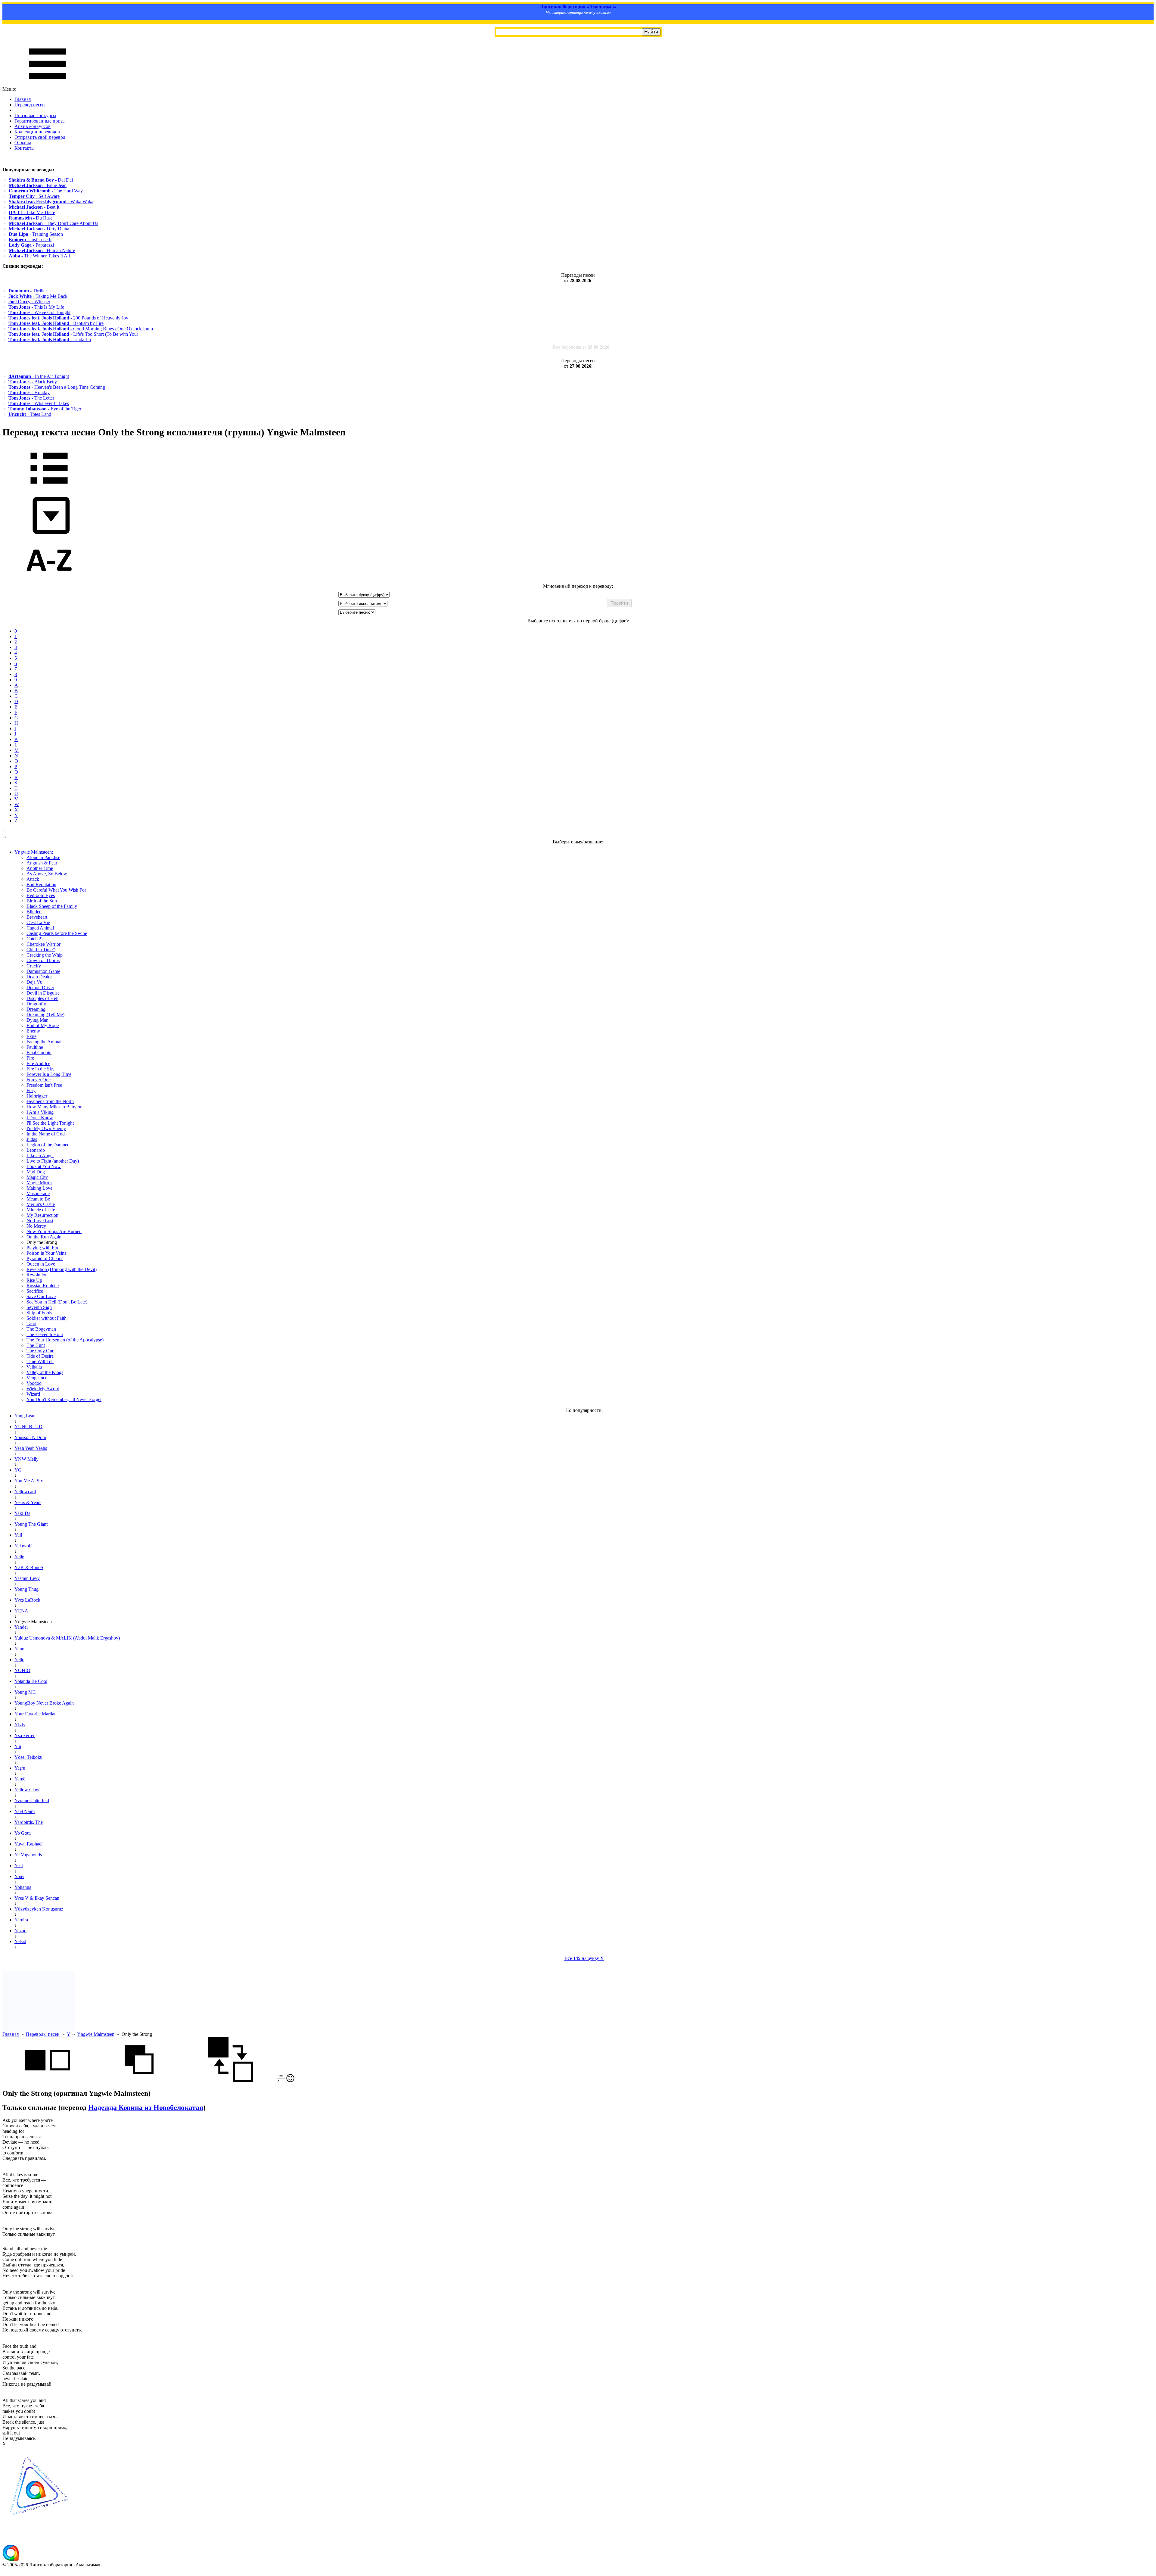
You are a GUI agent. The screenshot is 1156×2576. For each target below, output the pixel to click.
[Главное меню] (48, 84)
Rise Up (34, 1280)
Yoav (19, 1876)
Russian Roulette (43, 1286)
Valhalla (34, 1367)
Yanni (20, 1649)
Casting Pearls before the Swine (57, 933)
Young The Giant (31, 1524)
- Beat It (34, 207)
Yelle (19, 1557)
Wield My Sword (43, 1389)
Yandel (21, 1627)
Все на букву (584, 1958)
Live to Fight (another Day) (53, 1161)
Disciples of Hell (42, 998)
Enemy (33, 1031)
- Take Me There (32, 212)
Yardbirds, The (29, 1822)
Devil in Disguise (43, 993)
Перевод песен (30, 105)
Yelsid (20, 1941)
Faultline (35, 1047)
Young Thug (26, 1589)
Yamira (21, 1920)
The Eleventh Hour (45, 1334)
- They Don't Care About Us (53, 223)
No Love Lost (40, 1221)
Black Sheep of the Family (52, 906)
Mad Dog (36, 1172)
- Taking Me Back (38, 296)
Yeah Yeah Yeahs (31, 1448)
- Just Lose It (30, 240)
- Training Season (36, 234)
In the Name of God (46, 1134)
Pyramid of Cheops (45, 1258)
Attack (33, 879)
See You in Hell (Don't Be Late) (57, 1302)
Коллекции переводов (37, 132)
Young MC (25, 1692)
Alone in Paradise (43, 857)
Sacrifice (35, 1291)
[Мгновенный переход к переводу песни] (49, 534)
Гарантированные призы (40, 121)
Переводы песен (43, 2034)
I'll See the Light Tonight (50, 1123)
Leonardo (36, 1150)
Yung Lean (25, 1416)
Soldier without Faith (47, 1318)
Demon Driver (40, 987)
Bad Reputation (41, 885)
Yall (18, 1535)
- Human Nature (42, 250)
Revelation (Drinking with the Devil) (62, 1269)
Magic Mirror (39, 1183)
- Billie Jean (38, 185)
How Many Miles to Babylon (54, 1107)
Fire (30, 1058)
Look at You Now (44, 1166)
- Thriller (28, 291)
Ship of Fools (39, 1313)
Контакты (25, 148)
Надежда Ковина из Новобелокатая (146, 2107)
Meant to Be (38, 1199)
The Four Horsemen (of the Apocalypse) (65, 1340)
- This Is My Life (36, 307)
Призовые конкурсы (35, 115)
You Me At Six (29, 1481)
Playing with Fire (43, 1248)
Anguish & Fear (42, 863)
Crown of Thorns (43, 960)
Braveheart (37, 917)
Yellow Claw (27, 1790)
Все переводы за (581, 347)
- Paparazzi (31, 245)
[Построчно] (139, 2081)
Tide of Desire (40, 1356)
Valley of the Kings (45, 1372)
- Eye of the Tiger (45, 409)
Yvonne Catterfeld (32, 1800)
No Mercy (36, 1226)
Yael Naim (25, 1811)
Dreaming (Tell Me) (45, 1015)
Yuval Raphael (28, 1844)
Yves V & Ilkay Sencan (37, 1898)
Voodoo (34, 1383)
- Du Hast (30, 218)
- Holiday (29, 392)
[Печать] (281, 2081)
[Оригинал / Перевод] (231, 2081)
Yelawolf (23, 1546)
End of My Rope (43, 1025)
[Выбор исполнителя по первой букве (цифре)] (49, 581)
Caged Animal (40, 928)
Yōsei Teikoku (28, 1757)
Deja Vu (34, 982)
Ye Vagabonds (28, 1855)
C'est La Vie (38, 922)
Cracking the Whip (45, 955)
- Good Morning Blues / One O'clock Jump (81, 329)
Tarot (31, 1324)
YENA (21, 1611)
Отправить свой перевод (40, 137)
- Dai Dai (41, 180)
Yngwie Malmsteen (96, 2034)
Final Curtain (39, 1053)
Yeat (19, 1866)
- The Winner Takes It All (39, 256)
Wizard (33, 1394)
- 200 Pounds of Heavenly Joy (68, 318)
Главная (23, 99)
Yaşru (20, 1768)
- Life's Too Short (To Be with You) (73, 334)
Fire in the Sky (40, 1069)
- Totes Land (30, 414)
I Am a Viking (40, 1112)
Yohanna (23, 1887)
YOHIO (22, 1670)
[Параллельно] (48, 2081)
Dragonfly (36, 1004)
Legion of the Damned (48, 1145)
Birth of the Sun (42, 901)
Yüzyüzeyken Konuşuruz (39, 1909)
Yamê (20, 1779)
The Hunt (36, 1345)
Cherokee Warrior (44, 944)
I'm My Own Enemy (46, 1128)
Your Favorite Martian (36, 1714)
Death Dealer (39, 977)
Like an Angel (40, 1156)
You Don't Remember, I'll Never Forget (64, 1399)
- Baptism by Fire (56, 323)
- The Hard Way (46, 191)
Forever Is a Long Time (49, 1074)
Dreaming (36, 1009)
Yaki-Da (22, 1513)
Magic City (37, 1177)
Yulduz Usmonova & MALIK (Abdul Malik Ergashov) (67, 1638)
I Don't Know (40, 1118)
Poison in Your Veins (46, 1253)
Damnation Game (43, 971)
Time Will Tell (40, 1361)
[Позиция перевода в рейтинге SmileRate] (290, 2081)
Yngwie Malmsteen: (34, 852)
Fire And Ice (38, 1063)
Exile (31, 1036)
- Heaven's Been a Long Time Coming (57, 387)
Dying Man (37, 1020)
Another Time (40, 868)
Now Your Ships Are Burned (54, 1231)
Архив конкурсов (33, 126)
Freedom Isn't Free (44, 1085)
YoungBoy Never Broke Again (44, 1703)
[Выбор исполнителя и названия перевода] (49, 488)
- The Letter (31, 398)
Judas (32, 1139)
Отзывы (23, 143)
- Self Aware (34, 196)
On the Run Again (44, 1237)
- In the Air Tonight (39, 376)
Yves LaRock (27, 1600)
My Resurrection (42, 1215)
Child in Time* (41, 950)
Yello (19, 1660)
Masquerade (38, 1193)
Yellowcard (25, 1492)
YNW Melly (26, 1459)
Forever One (39, 1080)
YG (18, 1470)
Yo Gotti (23, 1833)
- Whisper (29, 302)
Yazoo (20, 1931)
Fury (31, 1090)
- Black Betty (33, 382)
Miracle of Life (41, 1210)
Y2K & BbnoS (29, 1567)
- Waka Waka (51, 202)
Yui (18, 1746)
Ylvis (20, 1725)
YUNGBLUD (28, 1427)
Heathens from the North (50, 1101)
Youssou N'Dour (30, 1437)
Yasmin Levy (27, 1578)
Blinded (34, 912)
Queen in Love (41, 1264)
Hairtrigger (37, 1096)
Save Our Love (41, 1296)
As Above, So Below (47, 874)
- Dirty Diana (39, 229)
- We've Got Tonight (39, 312)
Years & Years (28, 1502)
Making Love (39, 1188)
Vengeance (37, 1378)
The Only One (40, 1351)
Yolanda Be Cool (31, 1681)
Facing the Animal (44, 1042)
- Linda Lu (50, 340)
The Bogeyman (41, 1329)
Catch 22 (35, 939)
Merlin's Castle (41, 1204)
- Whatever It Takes (39, 403)
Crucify (34, 966)
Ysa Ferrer (25, 1735)
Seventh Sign (39, 1307)
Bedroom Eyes (41, 895)
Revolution (37, 1275)
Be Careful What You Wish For (56, 890)
